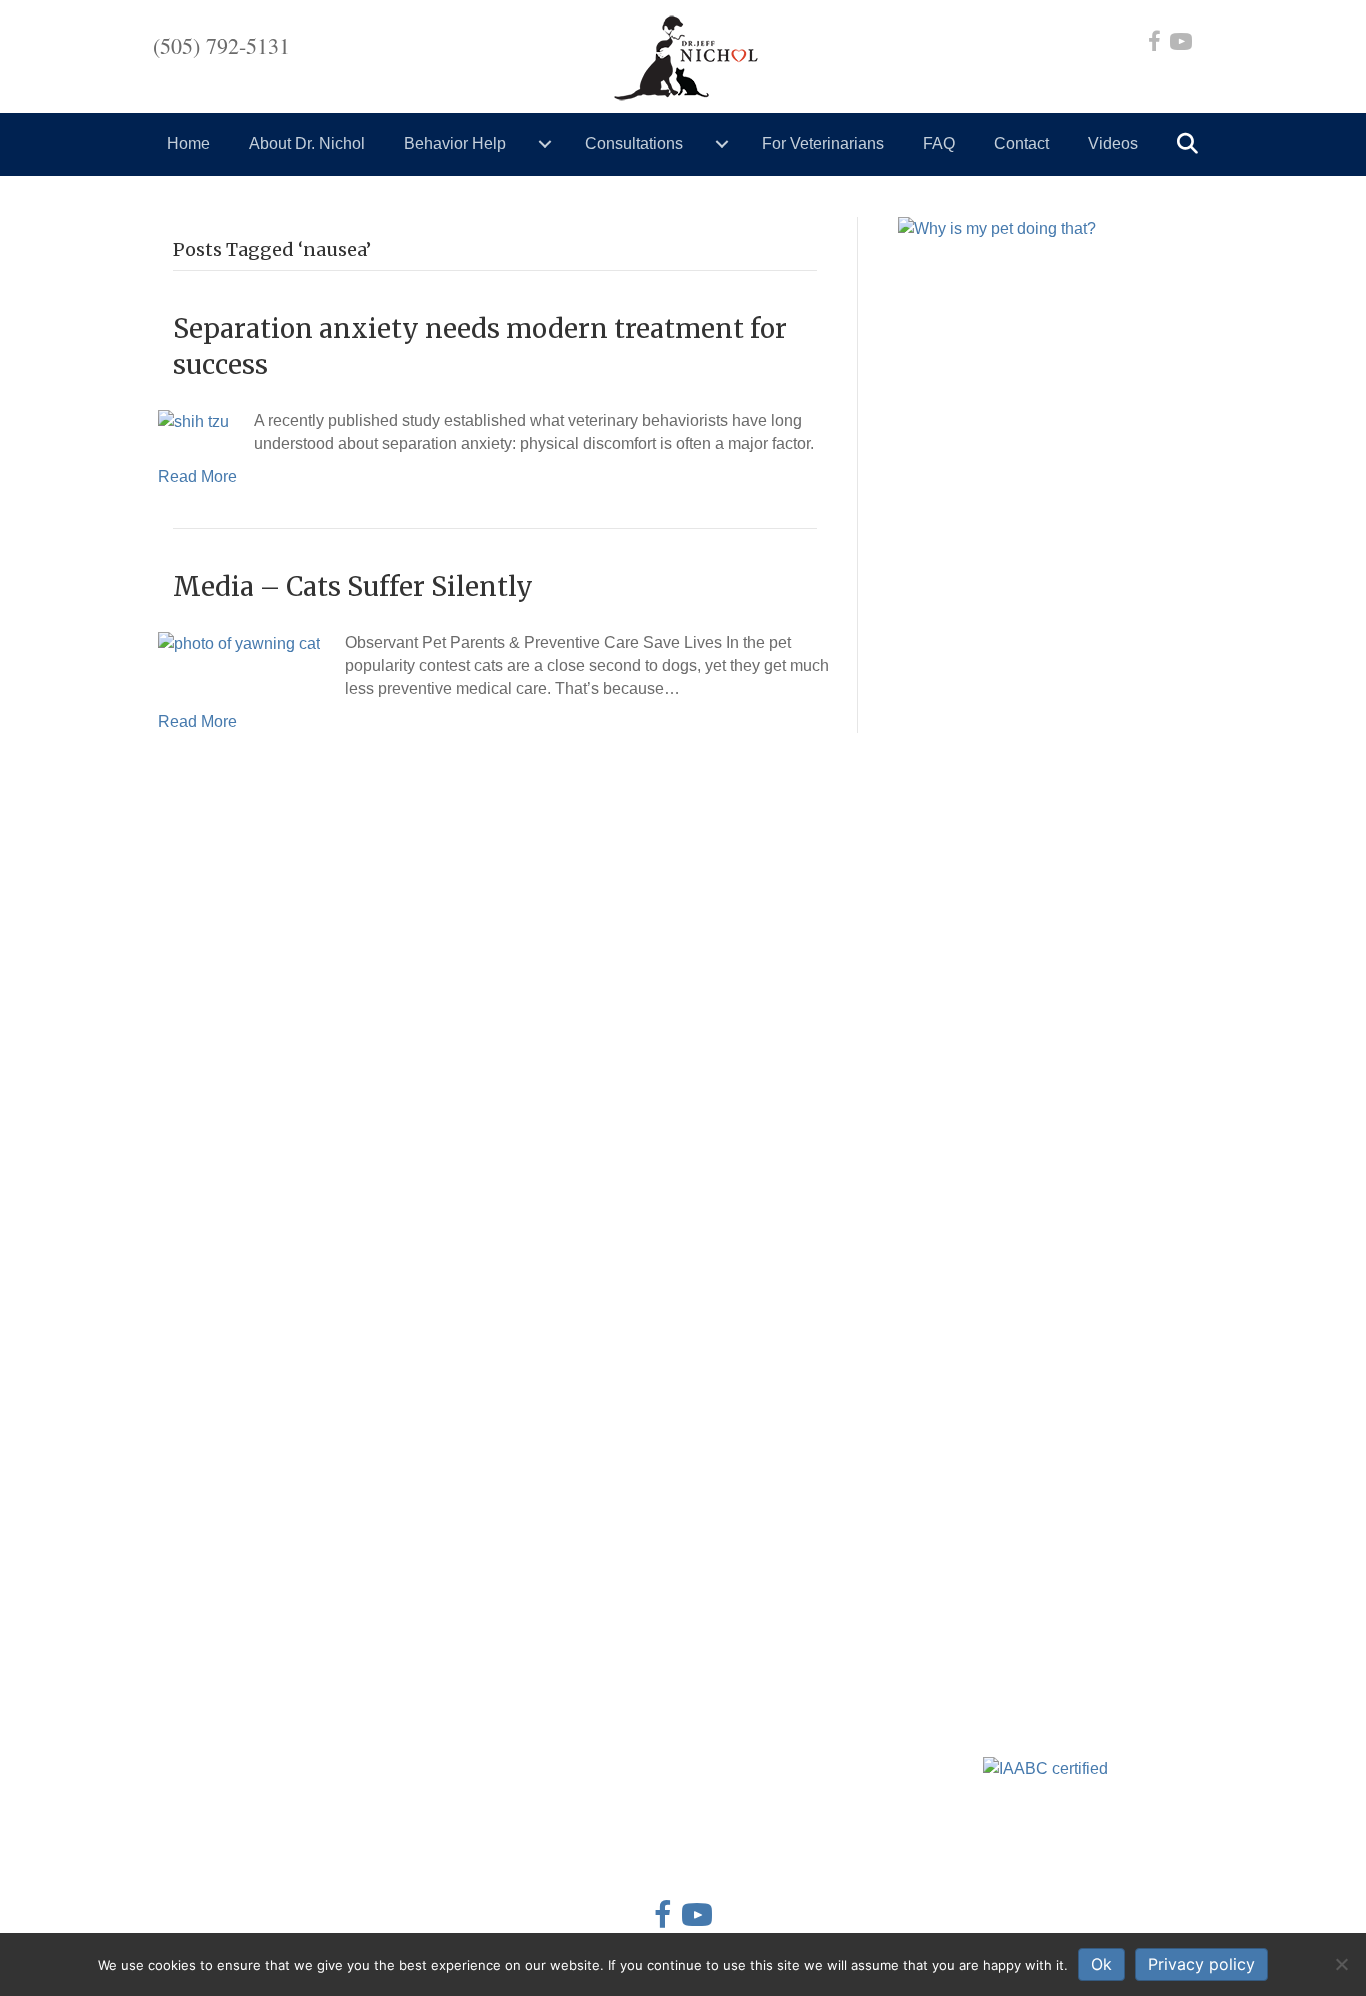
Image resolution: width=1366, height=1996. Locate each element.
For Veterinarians (823, 143)
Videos (1113, 143)
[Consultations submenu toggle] (722, 144)
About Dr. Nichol (307, 143)
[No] (1341, 1964)
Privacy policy (1201, 1964)
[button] (1191, 144)
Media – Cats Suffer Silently (353, 586)
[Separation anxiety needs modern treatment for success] (193, 420)
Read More (197, 476)
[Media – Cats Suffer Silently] (239, 642)
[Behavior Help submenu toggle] (545, 144)
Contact (1021, 143)
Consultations (634, 143)
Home (188, 143)
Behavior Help (455, 143)
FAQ (939, 143)
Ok (1101, 1964)
